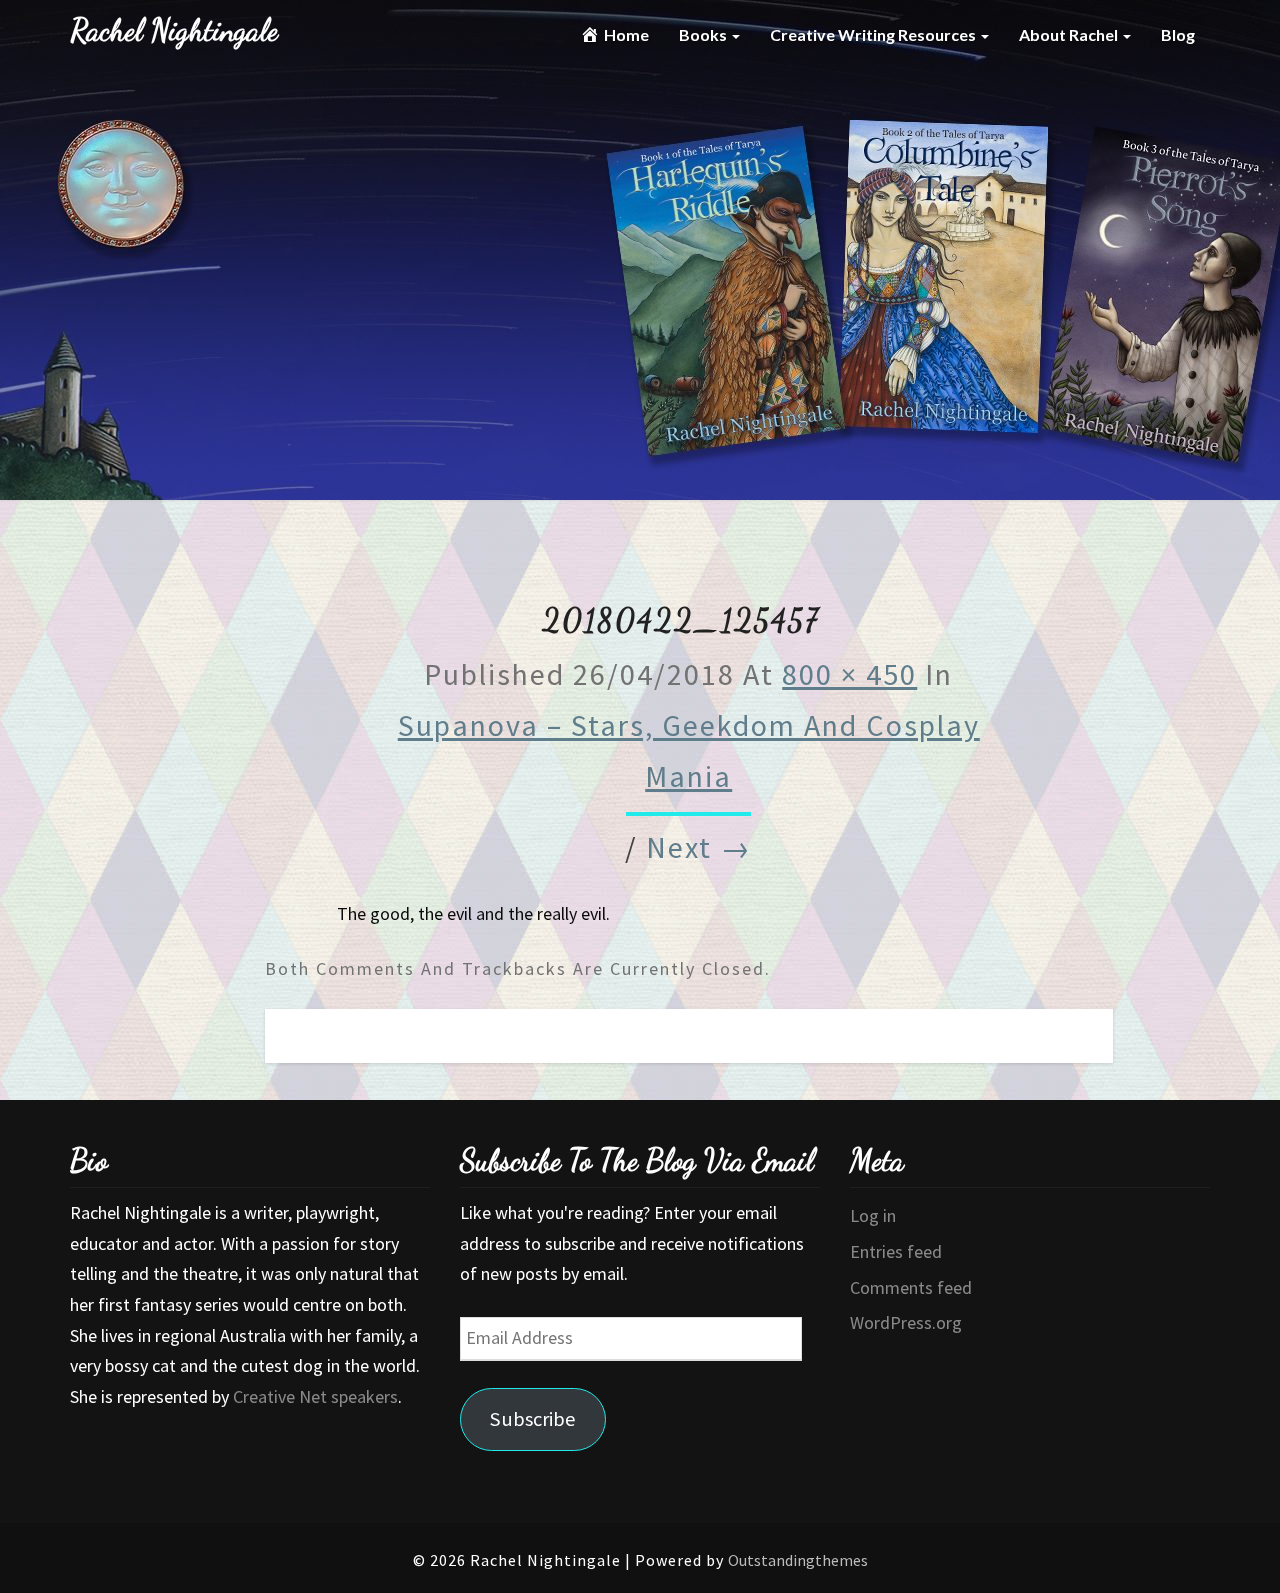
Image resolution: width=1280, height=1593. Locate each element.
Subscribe (533, 1419)
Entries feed (896, 1251)
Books (704, 34)
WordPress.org (906, 1322)
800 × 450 (849, 674)
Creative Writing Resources (874, 34)
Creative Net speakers (315, 1396)
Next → (699, 847)
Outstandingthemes (798, 1560)
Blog (1178, 34)
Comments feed (911, 1287)
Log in (873, 1215)
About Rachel (1070, 34)
